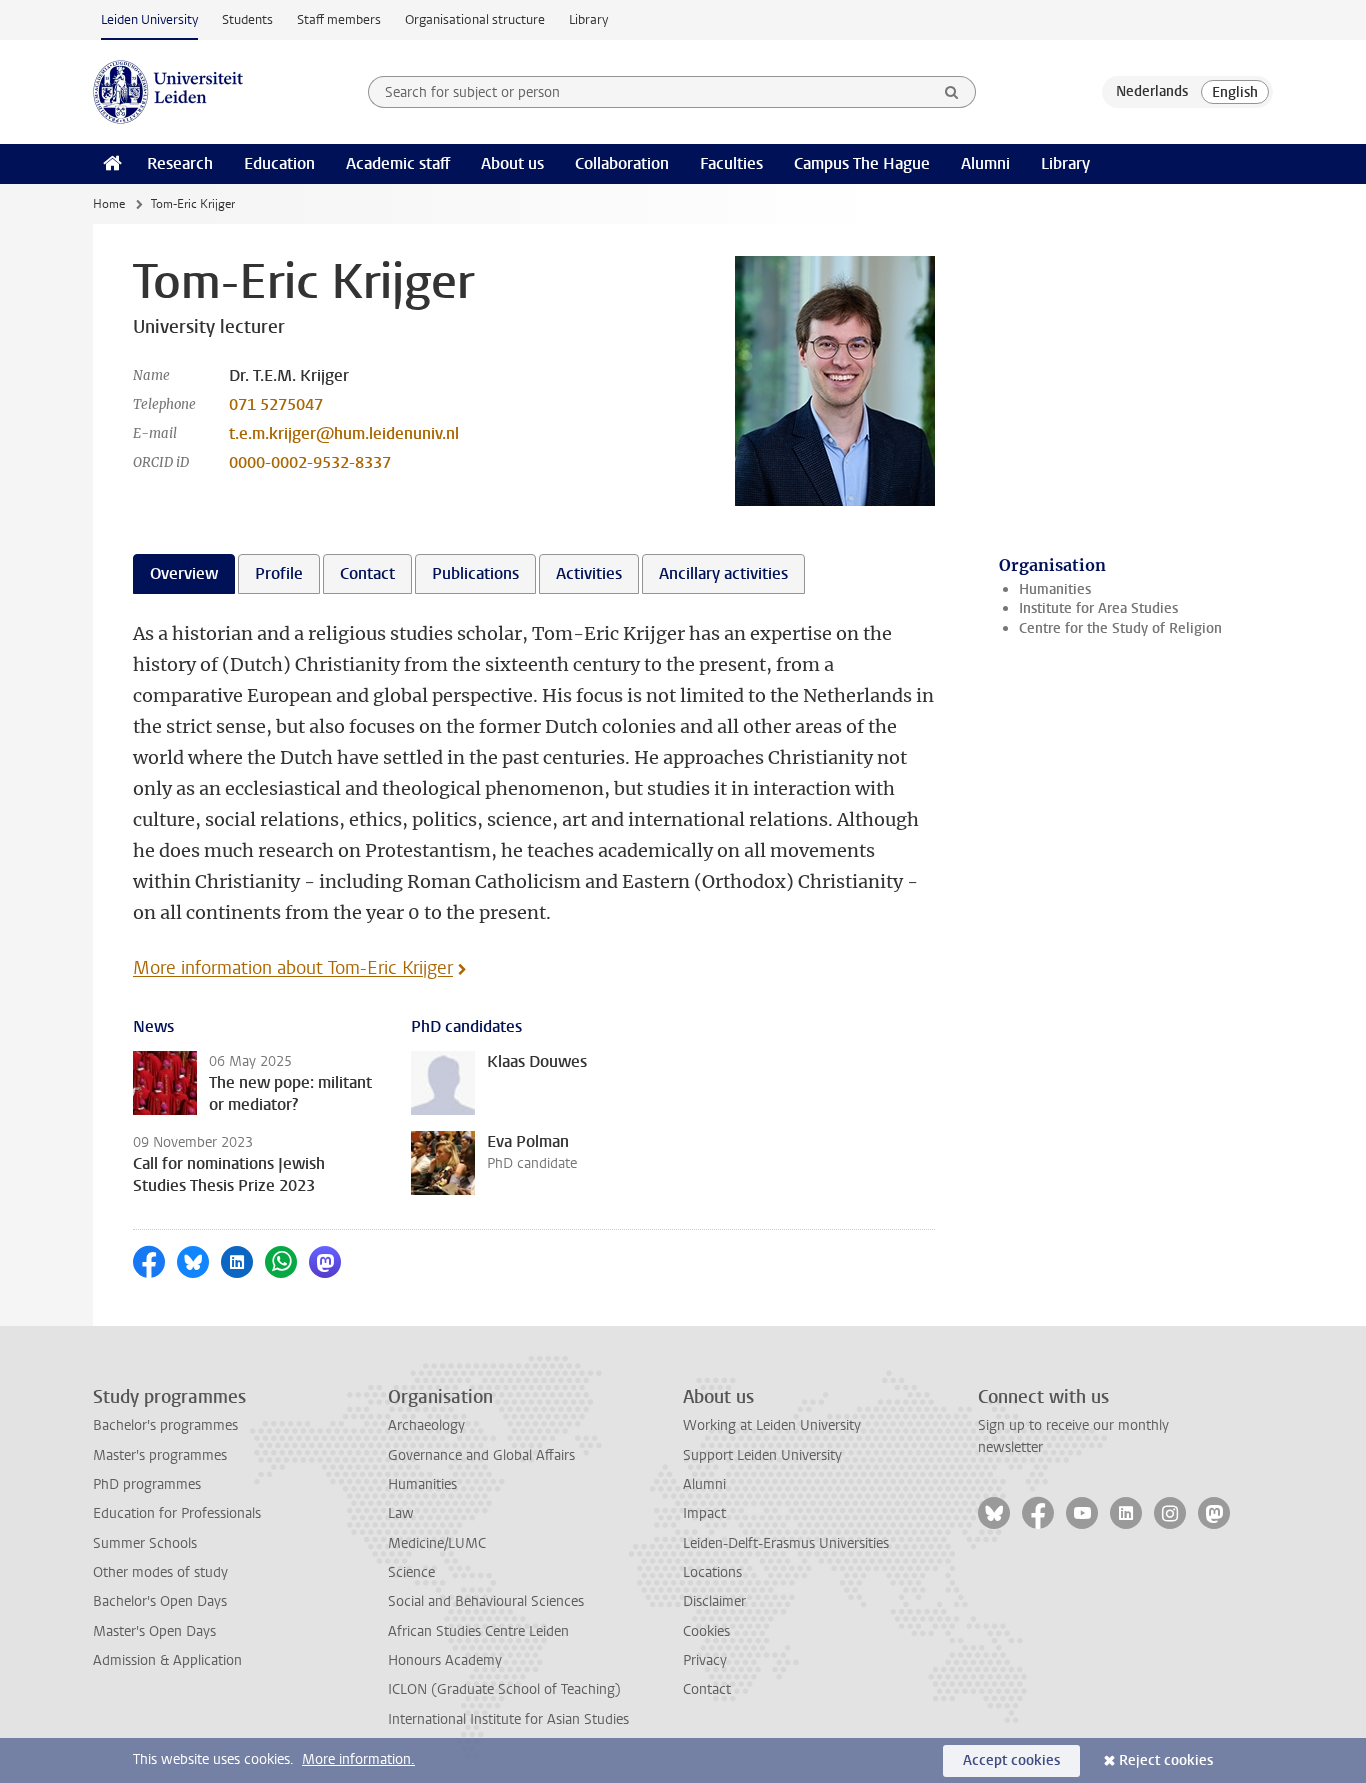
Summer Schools (145, 1543)
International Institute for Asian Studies (508, 1719)
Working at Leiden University (772, 1425)
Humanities (1055, 589)
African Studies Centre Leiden (478, 1631)
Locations (712, 1572)
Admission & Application (167, 1660)
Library (588, 19)
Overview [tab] (184, 573)
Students (247, 19)
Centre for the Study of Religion (1120, 628)
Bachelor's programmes (165, 1425)
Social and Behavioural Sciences (486, 1601)
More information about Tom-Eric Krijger (293, 968)
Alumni (985, 163)
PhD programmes (147, 1484)
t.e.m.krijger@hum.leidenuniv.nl (344, 433)
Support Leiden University (762, 1455)
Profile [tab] (279, 573)
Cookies (706, 1631)
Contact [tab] (367, 573)
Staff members (339, 19)
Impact (704, 1513)
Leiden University (149, 19)
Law (401, 1513)
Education (279, 163)
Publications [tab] (475, 573)
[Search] (952, 92)
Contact (707, 1689)
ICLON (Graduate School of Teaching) (504, 1689)
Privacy (705, 1660)
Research (180, 163)
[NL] (1152, 92)
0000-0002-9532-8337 (310, 462)
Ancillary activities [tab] (723, 573)
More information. (358, 1759)
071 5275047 (276, 404)
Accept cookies (1011, 1760)
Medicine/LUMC (437, 1543)
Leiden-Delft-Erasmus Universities (786, 1543)
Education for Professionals (177, 1513)
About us (512, 163)
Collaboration (622, 163)
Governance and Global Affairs (481, 1455)
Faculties (731, 163)
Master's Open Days (154, 1631)
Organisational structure (475, 19)
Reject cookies (1166, 1760)
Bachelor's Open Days (160, 1601)
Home (109, 204)
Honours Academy (445, 1660)
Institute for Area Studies (1098, 608)
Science (411, 1572)
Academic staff (398, 163)
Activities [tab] (589, 573)
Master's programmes (160, 1455)
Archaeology (426, 1425)
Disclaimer (714, 1601)
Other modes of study (160, 1572)
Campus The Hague (862, 163)
